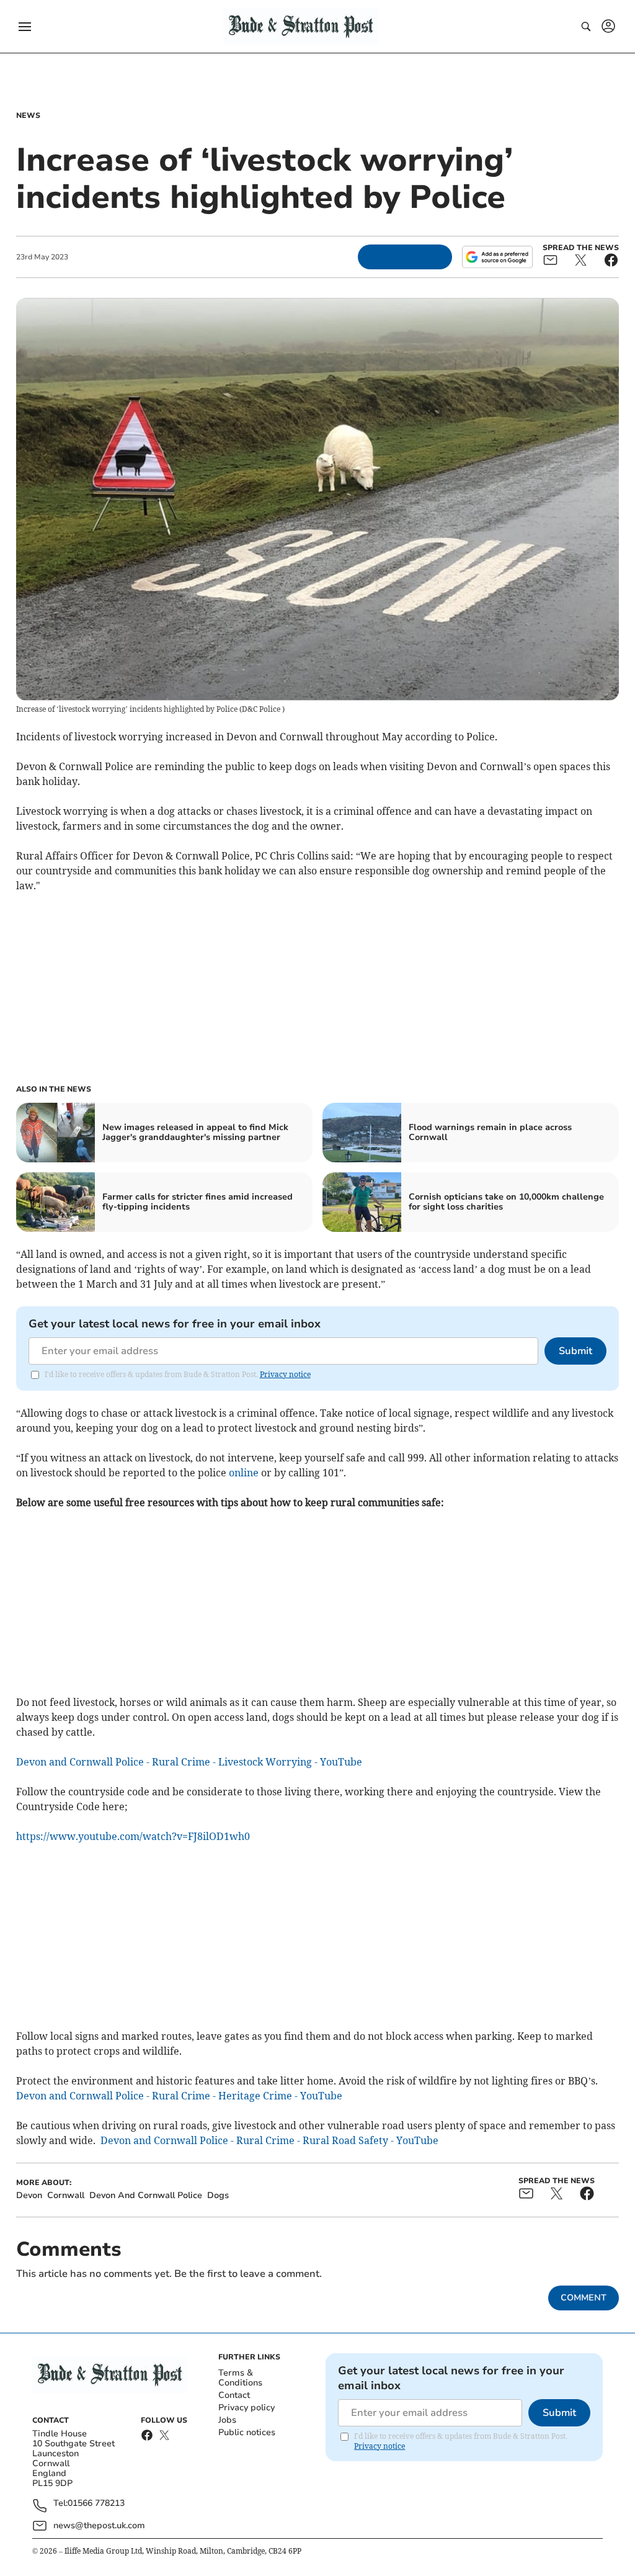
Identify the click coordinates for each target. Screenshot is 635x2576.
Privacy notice (285, 1374)
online (244, 1473)
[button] (25, 27)
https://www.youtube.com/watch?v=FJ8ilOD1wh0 (133, 1836)
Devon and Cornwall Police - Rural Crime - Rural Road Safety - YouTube (269, 2140)
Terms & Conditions (240, 2378)
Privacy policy (246, 2408)
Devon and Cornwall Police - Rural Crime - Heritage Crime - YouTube (179, 2096)
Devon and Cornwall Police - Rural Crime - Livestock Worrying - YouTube (189, 1762)
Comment (584, 2298)
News (28, 115)
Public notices (247, 2432)
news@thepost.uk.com (99, 2525)
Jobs (227, 2420)
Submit (575, 1351)
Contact (234, 2395)
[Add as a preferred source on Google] (497, 257)
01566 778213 (96, 2504)
